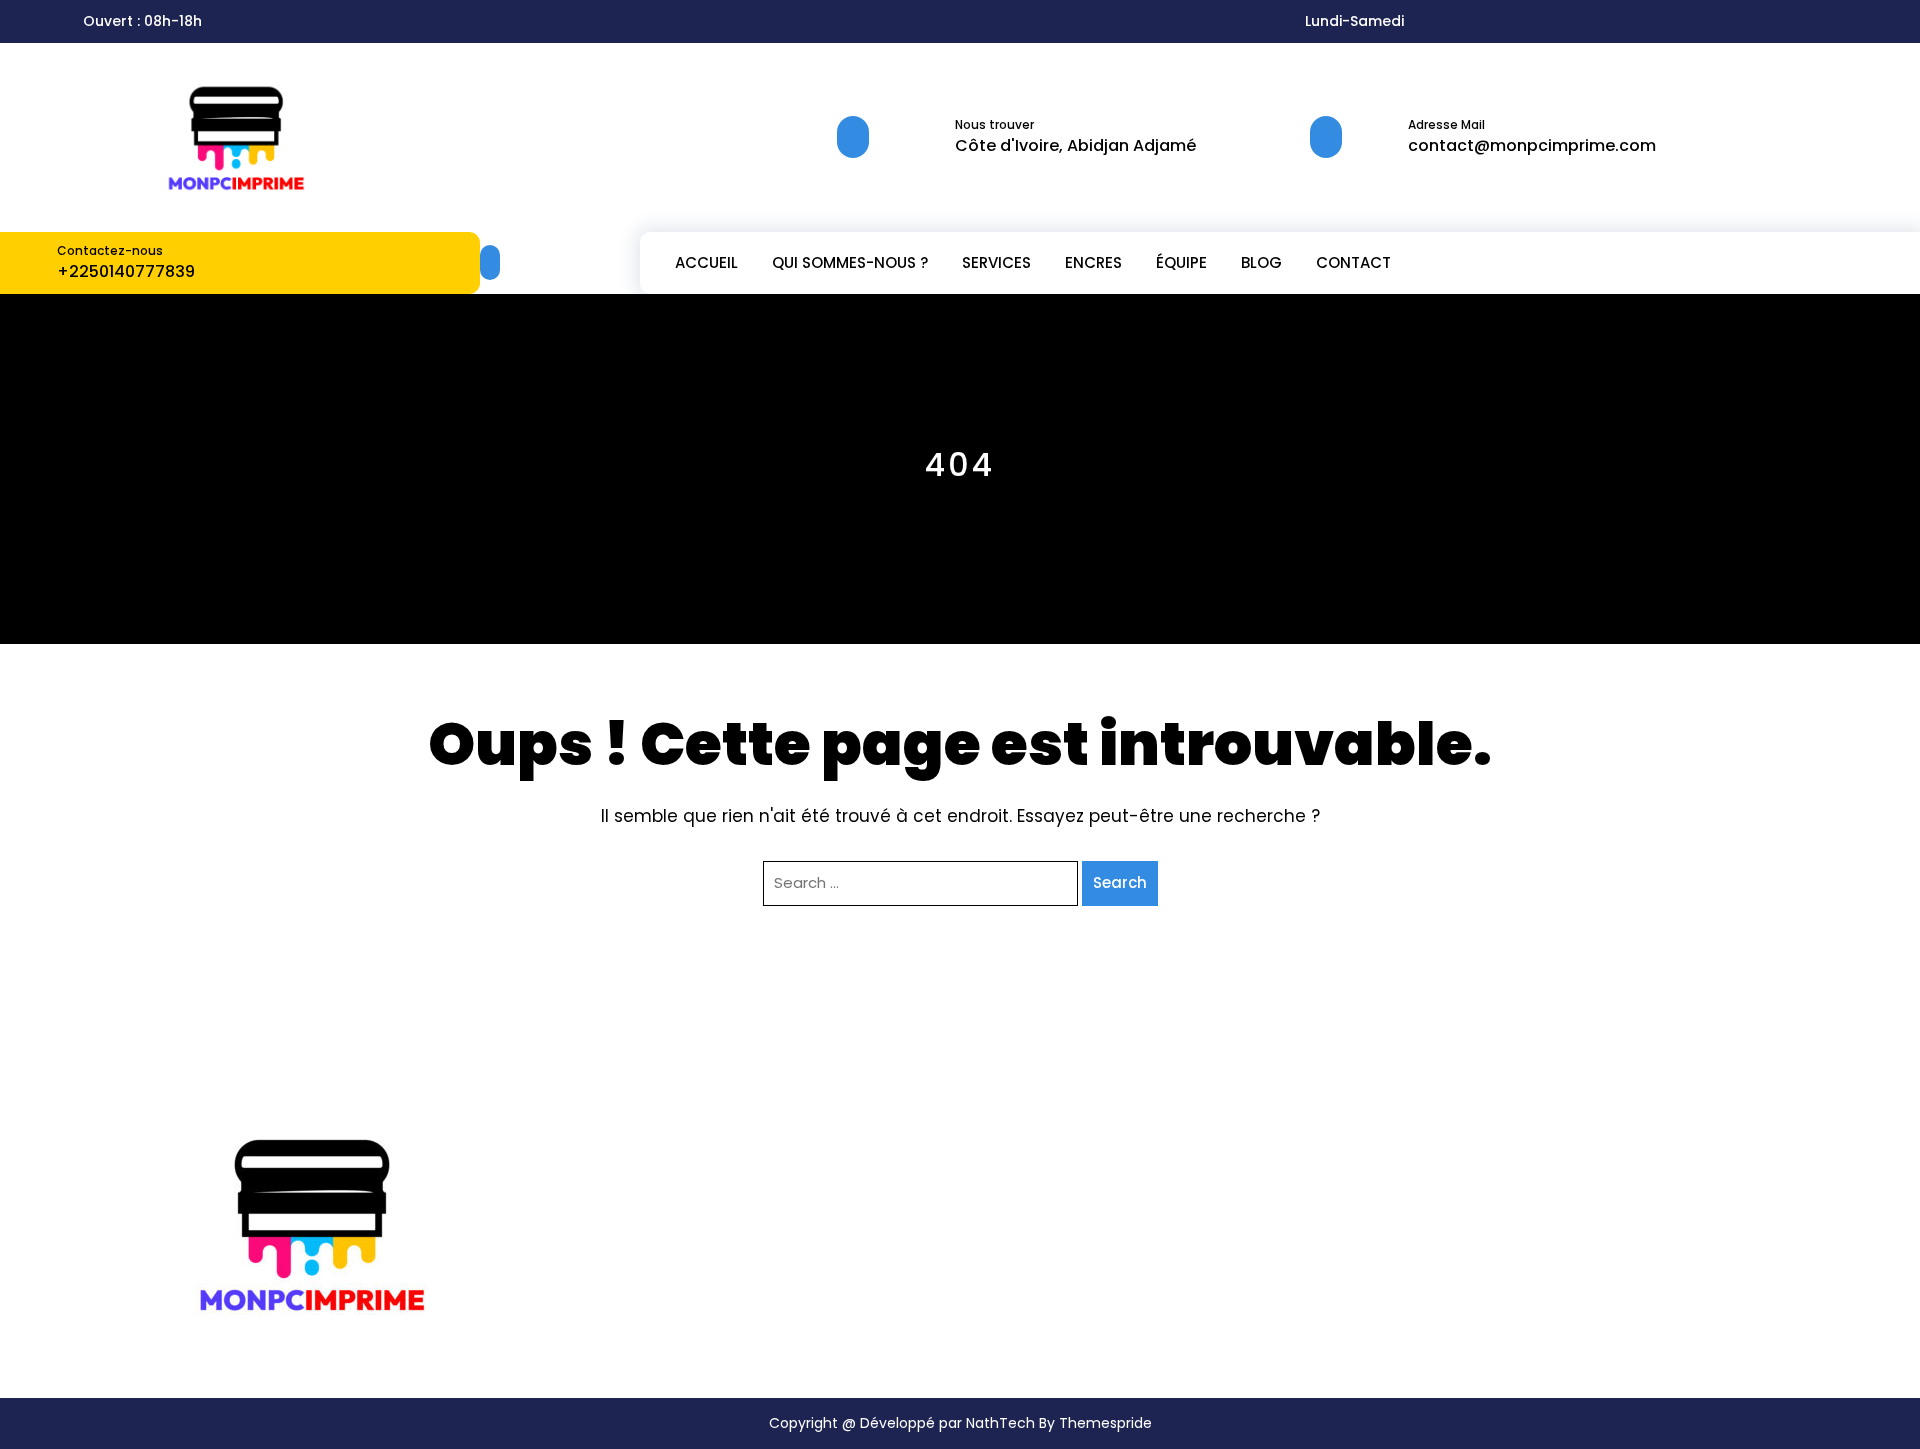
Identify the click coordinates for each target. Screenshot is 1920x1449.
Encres (1093, 262)
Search (1120, 882)
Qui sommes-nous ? (850, 262)
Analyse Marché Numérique (1062, 1212)
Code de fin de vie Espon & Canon (1083, 1153)
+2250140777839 (126, 271)
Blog (1261, 262)
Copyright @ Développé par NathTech (902, 1423)
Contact (1353, 262)
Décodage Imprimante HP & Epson (1085, 1183)
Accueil (706, 262)
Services (996, 262)
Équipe (1181, 262)
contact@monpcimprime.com (1532, 145)
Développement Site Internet (1065, 1242)
